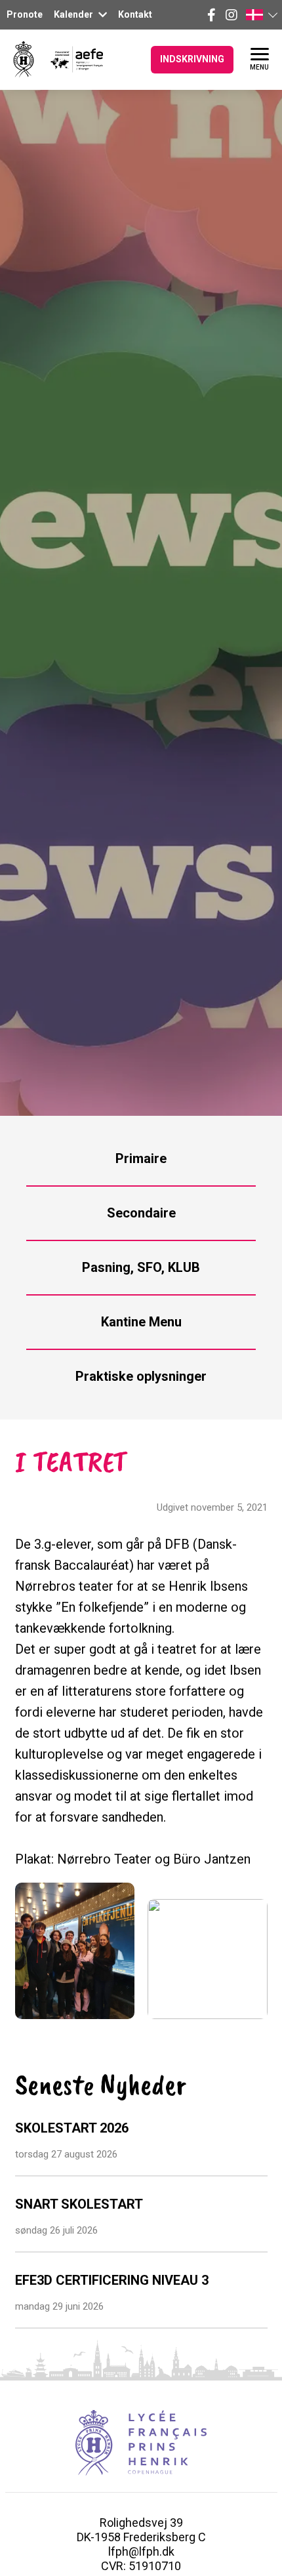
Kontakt (135, 14)
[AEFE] (69, 59)
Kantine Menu (141, 1322)
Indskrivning (192, 59)
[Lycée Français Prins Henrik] (24, 59)
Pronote (25, 14)
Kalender (74, 14)
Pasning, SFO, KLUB (141, 1267)
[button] (261, 15)
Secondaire (141, 1213)
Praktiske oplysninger (141, 1376)
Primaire (141, 1158)
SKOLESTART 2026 (72, 2128)
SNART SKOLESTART (79, 2204)
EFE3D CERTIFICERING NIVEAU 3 (112, 2280)
